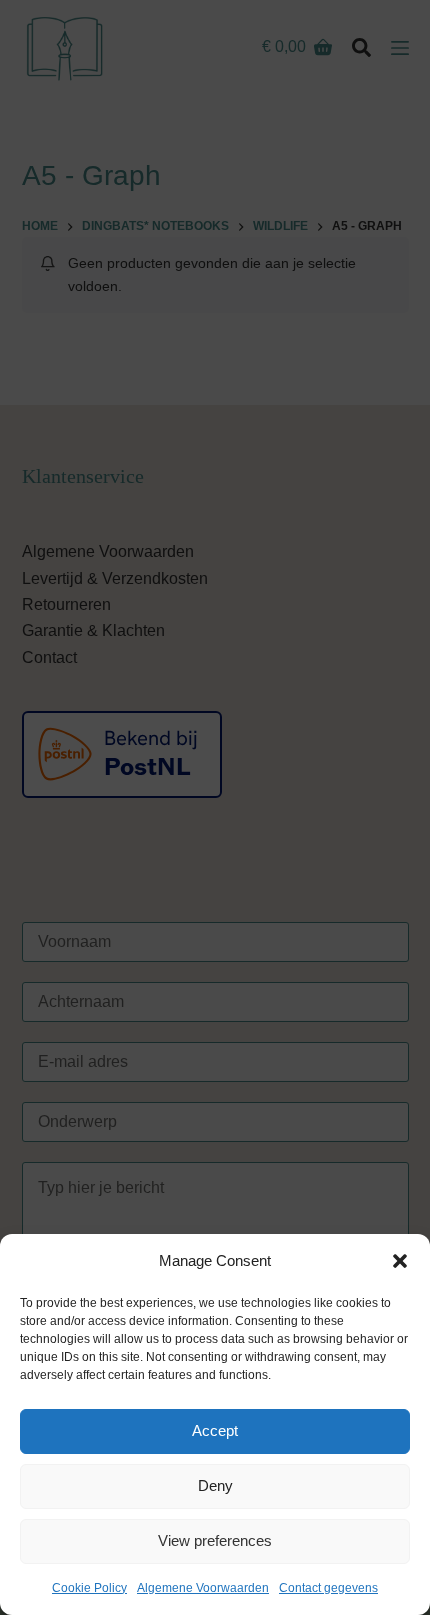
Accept (215, 1430)
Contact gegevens (328, 1588)
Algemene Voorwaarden (203, 1588)
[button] (400, 1261)
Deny (215, 1485)
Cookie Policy (89, 1588)
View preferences (215, 1540)
